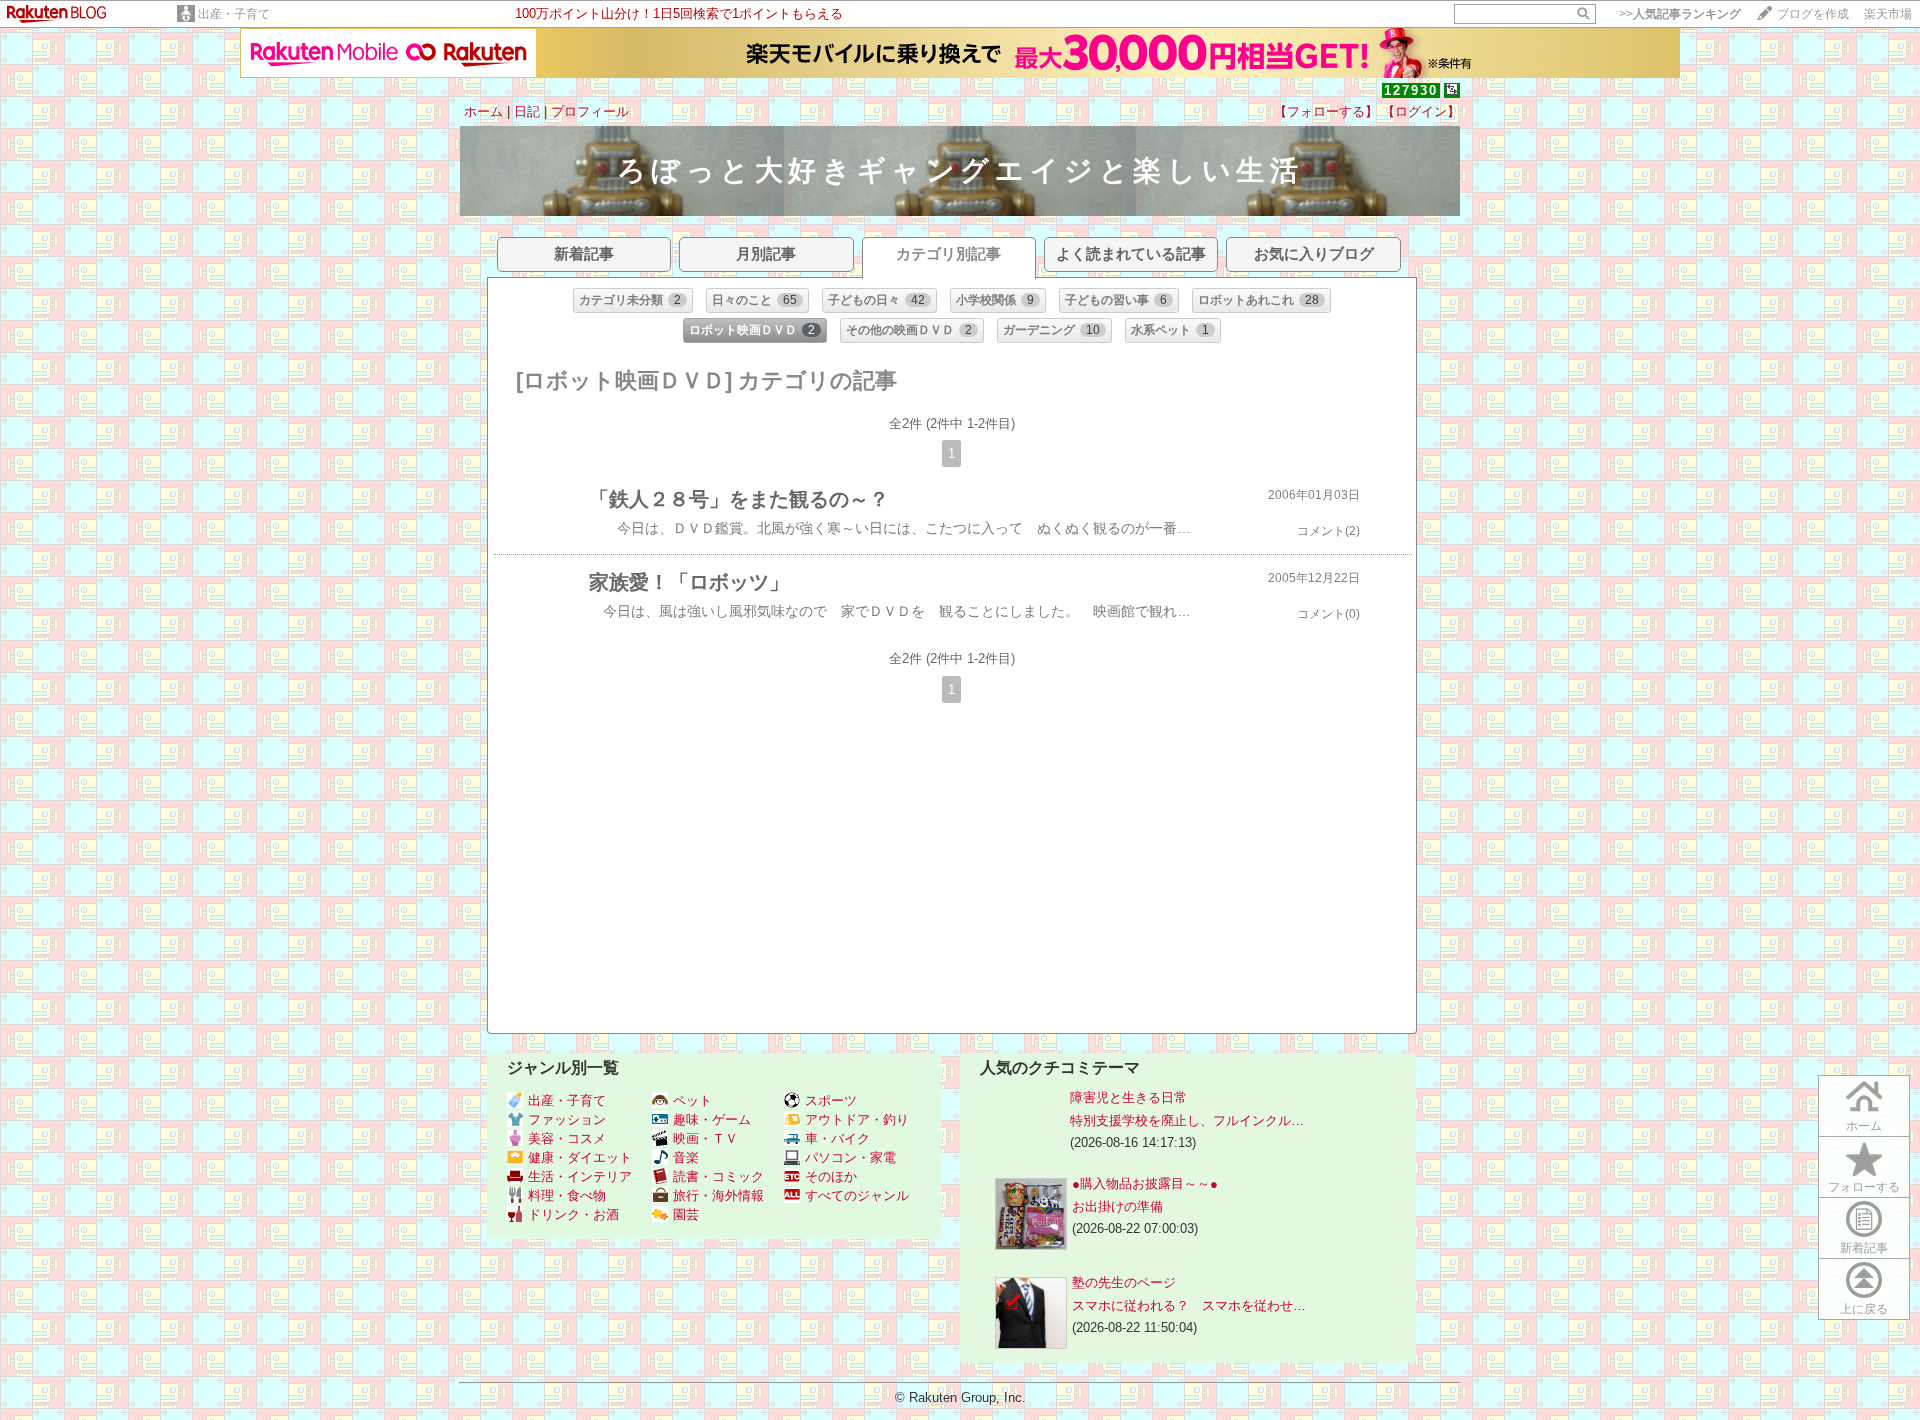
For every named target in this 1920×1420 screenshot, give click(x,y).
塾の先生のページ (1124, 1282)
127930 (1411, 90)
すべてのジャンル (857, 1195)
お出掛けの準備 (1117, 1206)
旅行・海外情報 (718, 1195)
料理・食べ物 (567, 1195)
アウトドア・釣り (857, 1119)
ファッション (567, 1119)
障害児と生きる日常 (1128, 1097)
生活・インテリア (580, 1176)
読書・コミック (718, 1176)
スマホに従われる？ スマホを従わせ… (1189, 1305)
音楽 (686, 1157)
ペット (692, 1100)
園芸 (686, 1214)
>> (1680, 14)
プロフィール (590, 111)
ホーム (483, 111)
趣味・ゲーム (712, 1119)
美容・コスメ (567, 1138)
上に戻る (1864, 1309)
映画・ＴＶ (705, 1138)
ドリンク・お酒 (573, 1214)
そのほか (831, 1176)
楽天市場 (1888, 14)
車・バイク (837, 1138)
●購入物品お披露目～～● (1145, 1183)
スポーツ (831, 1100)
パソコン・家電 (850, 1157)
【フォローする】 (1326, 111)
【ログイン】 (1421, 111)
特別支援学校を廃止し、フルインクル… (1187, 1120)
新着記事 (1864, 1248)
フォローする (1864, 1187)
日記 (527, 111)
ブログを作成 (1813, 14)
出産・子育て (234, 14)
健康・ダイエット (580, 1157)
